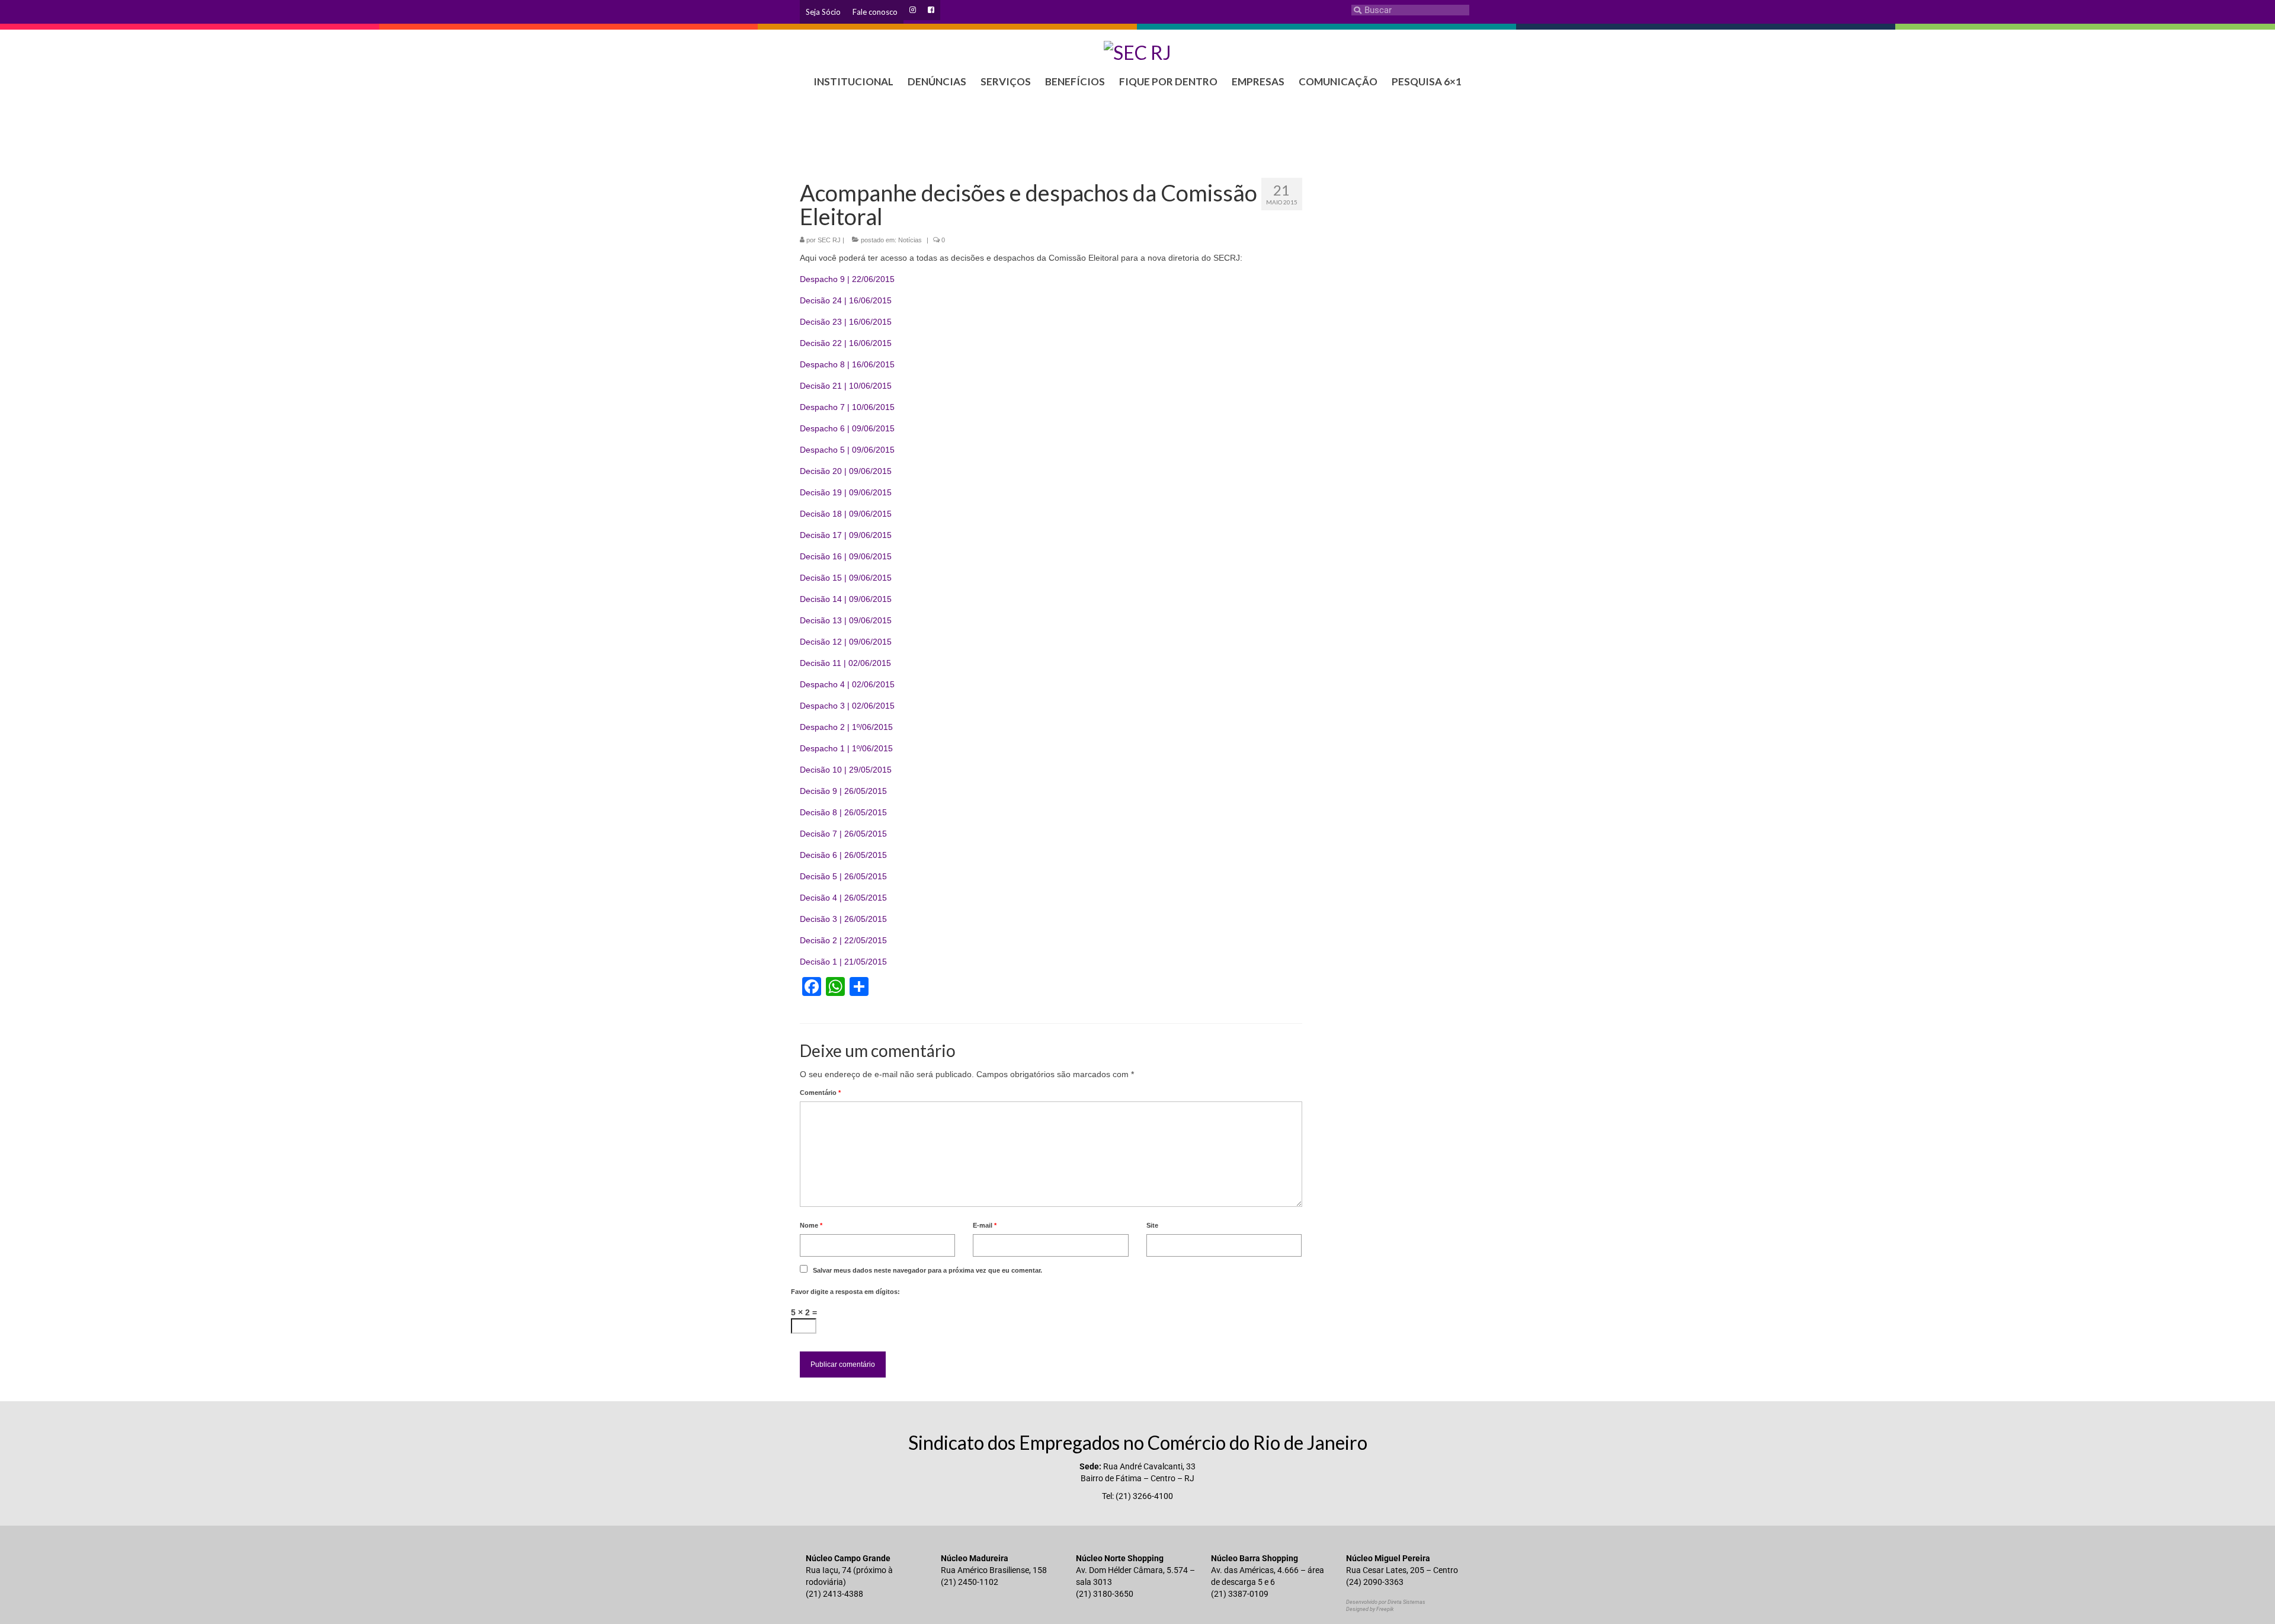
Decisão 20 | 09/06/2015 (846, 471)
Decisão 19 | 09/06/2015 (846, 492)
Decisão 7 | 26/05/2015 (843, 834)
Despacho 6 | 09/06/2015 (847, 428)
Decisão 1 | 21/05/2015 (843, 962)
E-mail (985, 1225)
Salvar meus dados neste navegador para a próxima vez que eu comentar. (927, 1270)
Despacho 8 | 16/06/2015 (847, 364)
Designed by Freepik (1370, 1609)
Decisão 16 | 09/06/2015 (846, 556)
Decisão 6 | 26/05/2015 (843, 855)
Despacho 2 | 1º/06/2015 (846, 727)
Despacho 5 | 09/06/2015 (847, 450)
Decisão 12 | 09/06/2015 (846, 642)
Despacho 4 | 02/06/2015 (847, 684)
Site (1152, 1225)
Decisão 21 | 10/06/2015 (846, 386)
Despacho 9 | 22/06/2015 (847, 279)
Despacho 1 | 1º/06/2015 (846, 748)
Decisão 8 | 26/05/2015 (843, 812)
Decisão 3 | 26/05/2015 (843, 919)
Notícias (910, 240)
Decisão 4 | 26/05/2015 (843, 898)
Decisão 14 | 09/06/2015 (846, 599)
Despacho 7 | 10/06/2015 (847, 407)
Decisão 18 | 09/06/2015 (846, 514)
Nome (811, 1225)
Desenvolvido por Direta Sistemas (1386, 1602)
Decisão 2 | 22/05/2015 (843, 940)
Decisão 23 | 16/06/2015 (846, 322)
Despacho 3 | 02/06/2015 (847, 706)
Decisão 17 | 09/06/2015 (846, 535)
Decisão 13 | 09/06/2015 (846, 620)
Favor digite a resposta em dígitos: (845, 1292)
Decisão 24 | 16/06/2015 (846, 300)
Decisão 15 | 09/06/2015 (846, 578)
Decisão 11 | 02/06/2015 (845, 663)
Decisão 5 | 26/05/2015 (843, 876)
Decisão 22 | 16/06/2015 (846, 343)
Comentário (820, 1093)
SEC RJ (829, 240)
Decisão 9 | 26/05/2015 (843, 791)
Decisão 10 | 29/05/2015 (846, 770)
